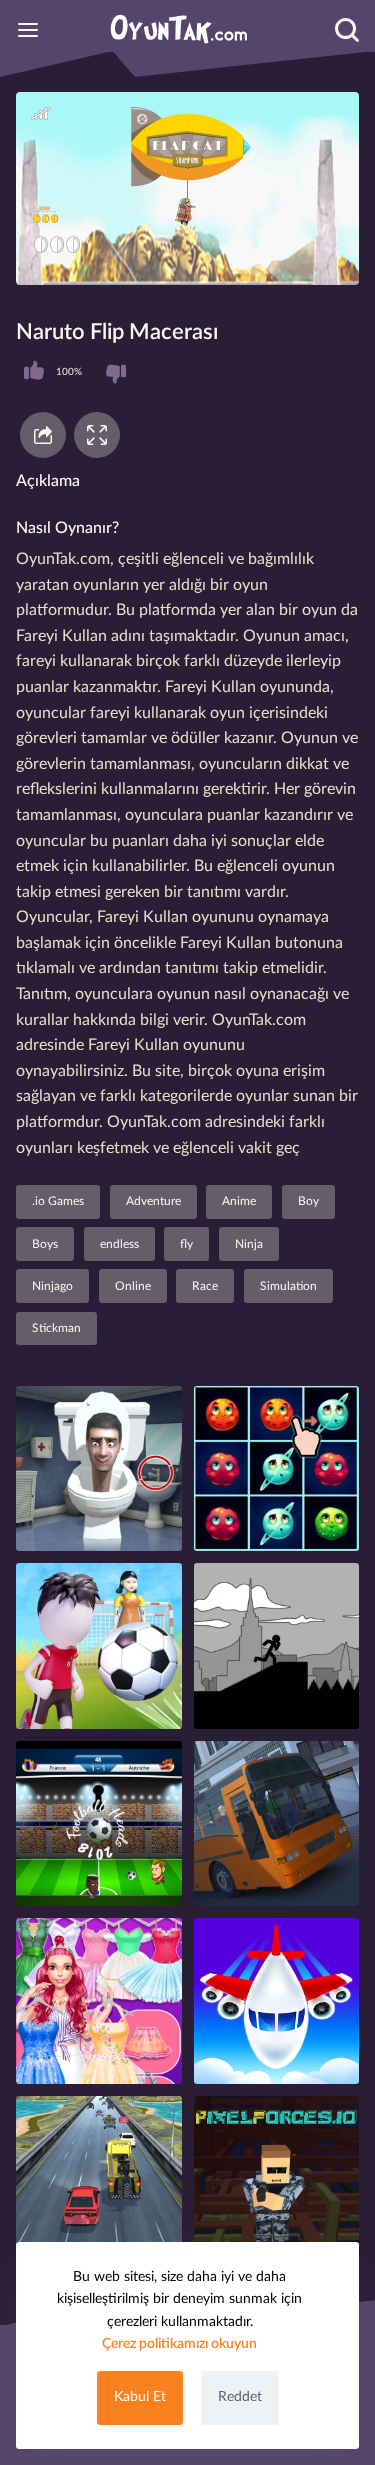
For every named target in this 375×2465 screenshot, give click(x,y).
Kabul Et (140, 2397)
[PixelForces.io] (277, 2179)
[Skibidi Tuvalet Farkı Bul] (99, 1469)
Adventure (153, 1201)
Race (205, 1286)
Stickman (56, 1328)
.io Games (58, 1201)
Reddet (240, 2397)
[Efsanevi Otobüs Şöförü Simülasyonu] (277, 1824)
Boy (308, 1201)
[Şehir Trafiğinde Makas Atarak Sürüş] (99, 2179)
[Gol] (99, 1646)
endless (119, 1244)
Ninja (249, 1244)
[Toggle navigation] (28, 30)
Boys (45, 1244)
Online (133, 1286)
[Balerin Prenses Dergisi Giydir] (99, 2001)
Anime (239, 1201)
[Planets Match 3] (277, 1469)
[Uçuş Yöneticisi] (277, 2001)
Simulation (288, 1286)
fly (186, 1244)
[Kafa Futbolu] (99, 1824)
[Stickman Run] (277, 1646)
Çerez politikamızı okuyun (179, 2344)
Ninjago (52, 1286)
